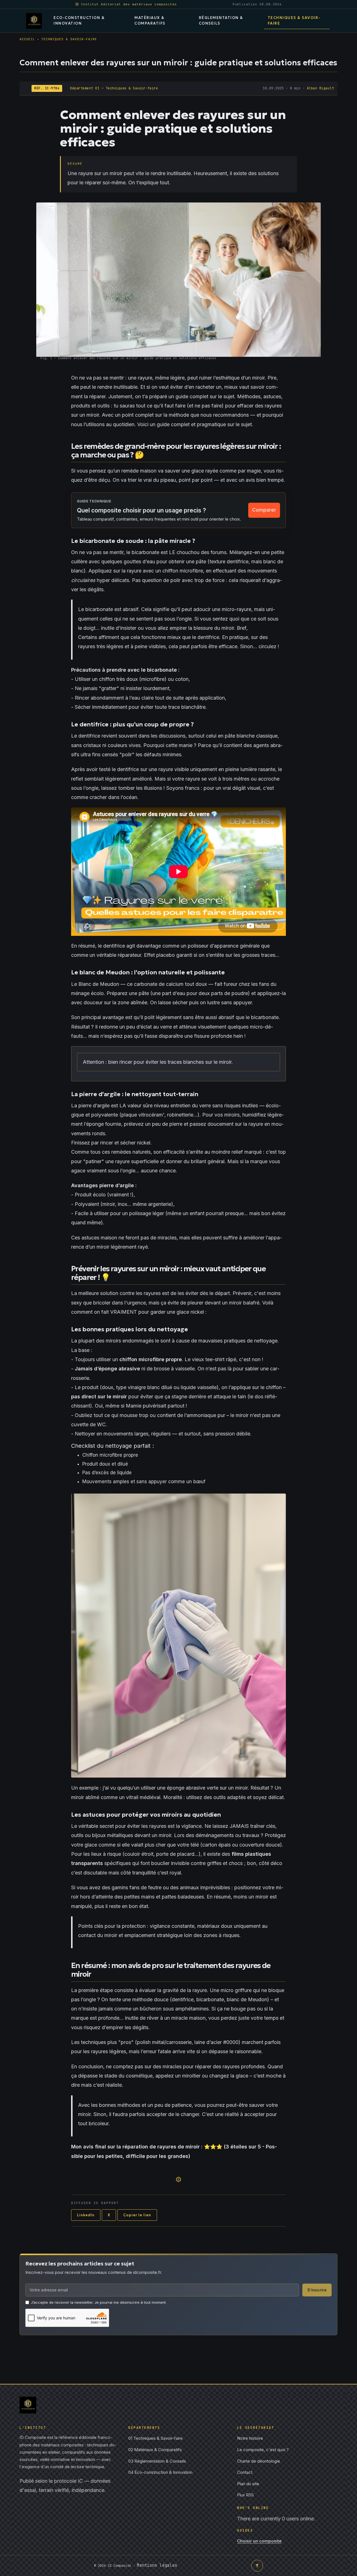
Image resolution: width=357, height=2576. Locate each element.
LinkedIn (86, 2215)
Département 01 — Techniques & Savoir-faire (114, 88)
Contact (245, 2472)
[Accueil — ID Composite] (34, 21)
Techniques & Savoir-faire (155, 2438)
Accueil (27, 39)
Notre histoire (250, 2438)
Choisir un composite (259, 2541)
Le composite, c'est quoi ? (263, 2450)
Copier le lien (137, 2215)
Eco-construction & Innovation (79, 21)
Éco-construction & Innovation (160, 2472)
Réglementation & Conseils (221, 21)
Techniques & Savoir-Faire (294, 21)
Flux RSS (245, 2495)
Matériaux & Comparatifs (150, 21)
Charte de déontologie (259, 2461)
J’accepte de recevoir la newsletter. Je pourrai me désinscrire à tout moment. (99, 2302)
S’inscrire (317, 2290)
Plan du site (248, 2484)
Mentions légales (157, 2565)
